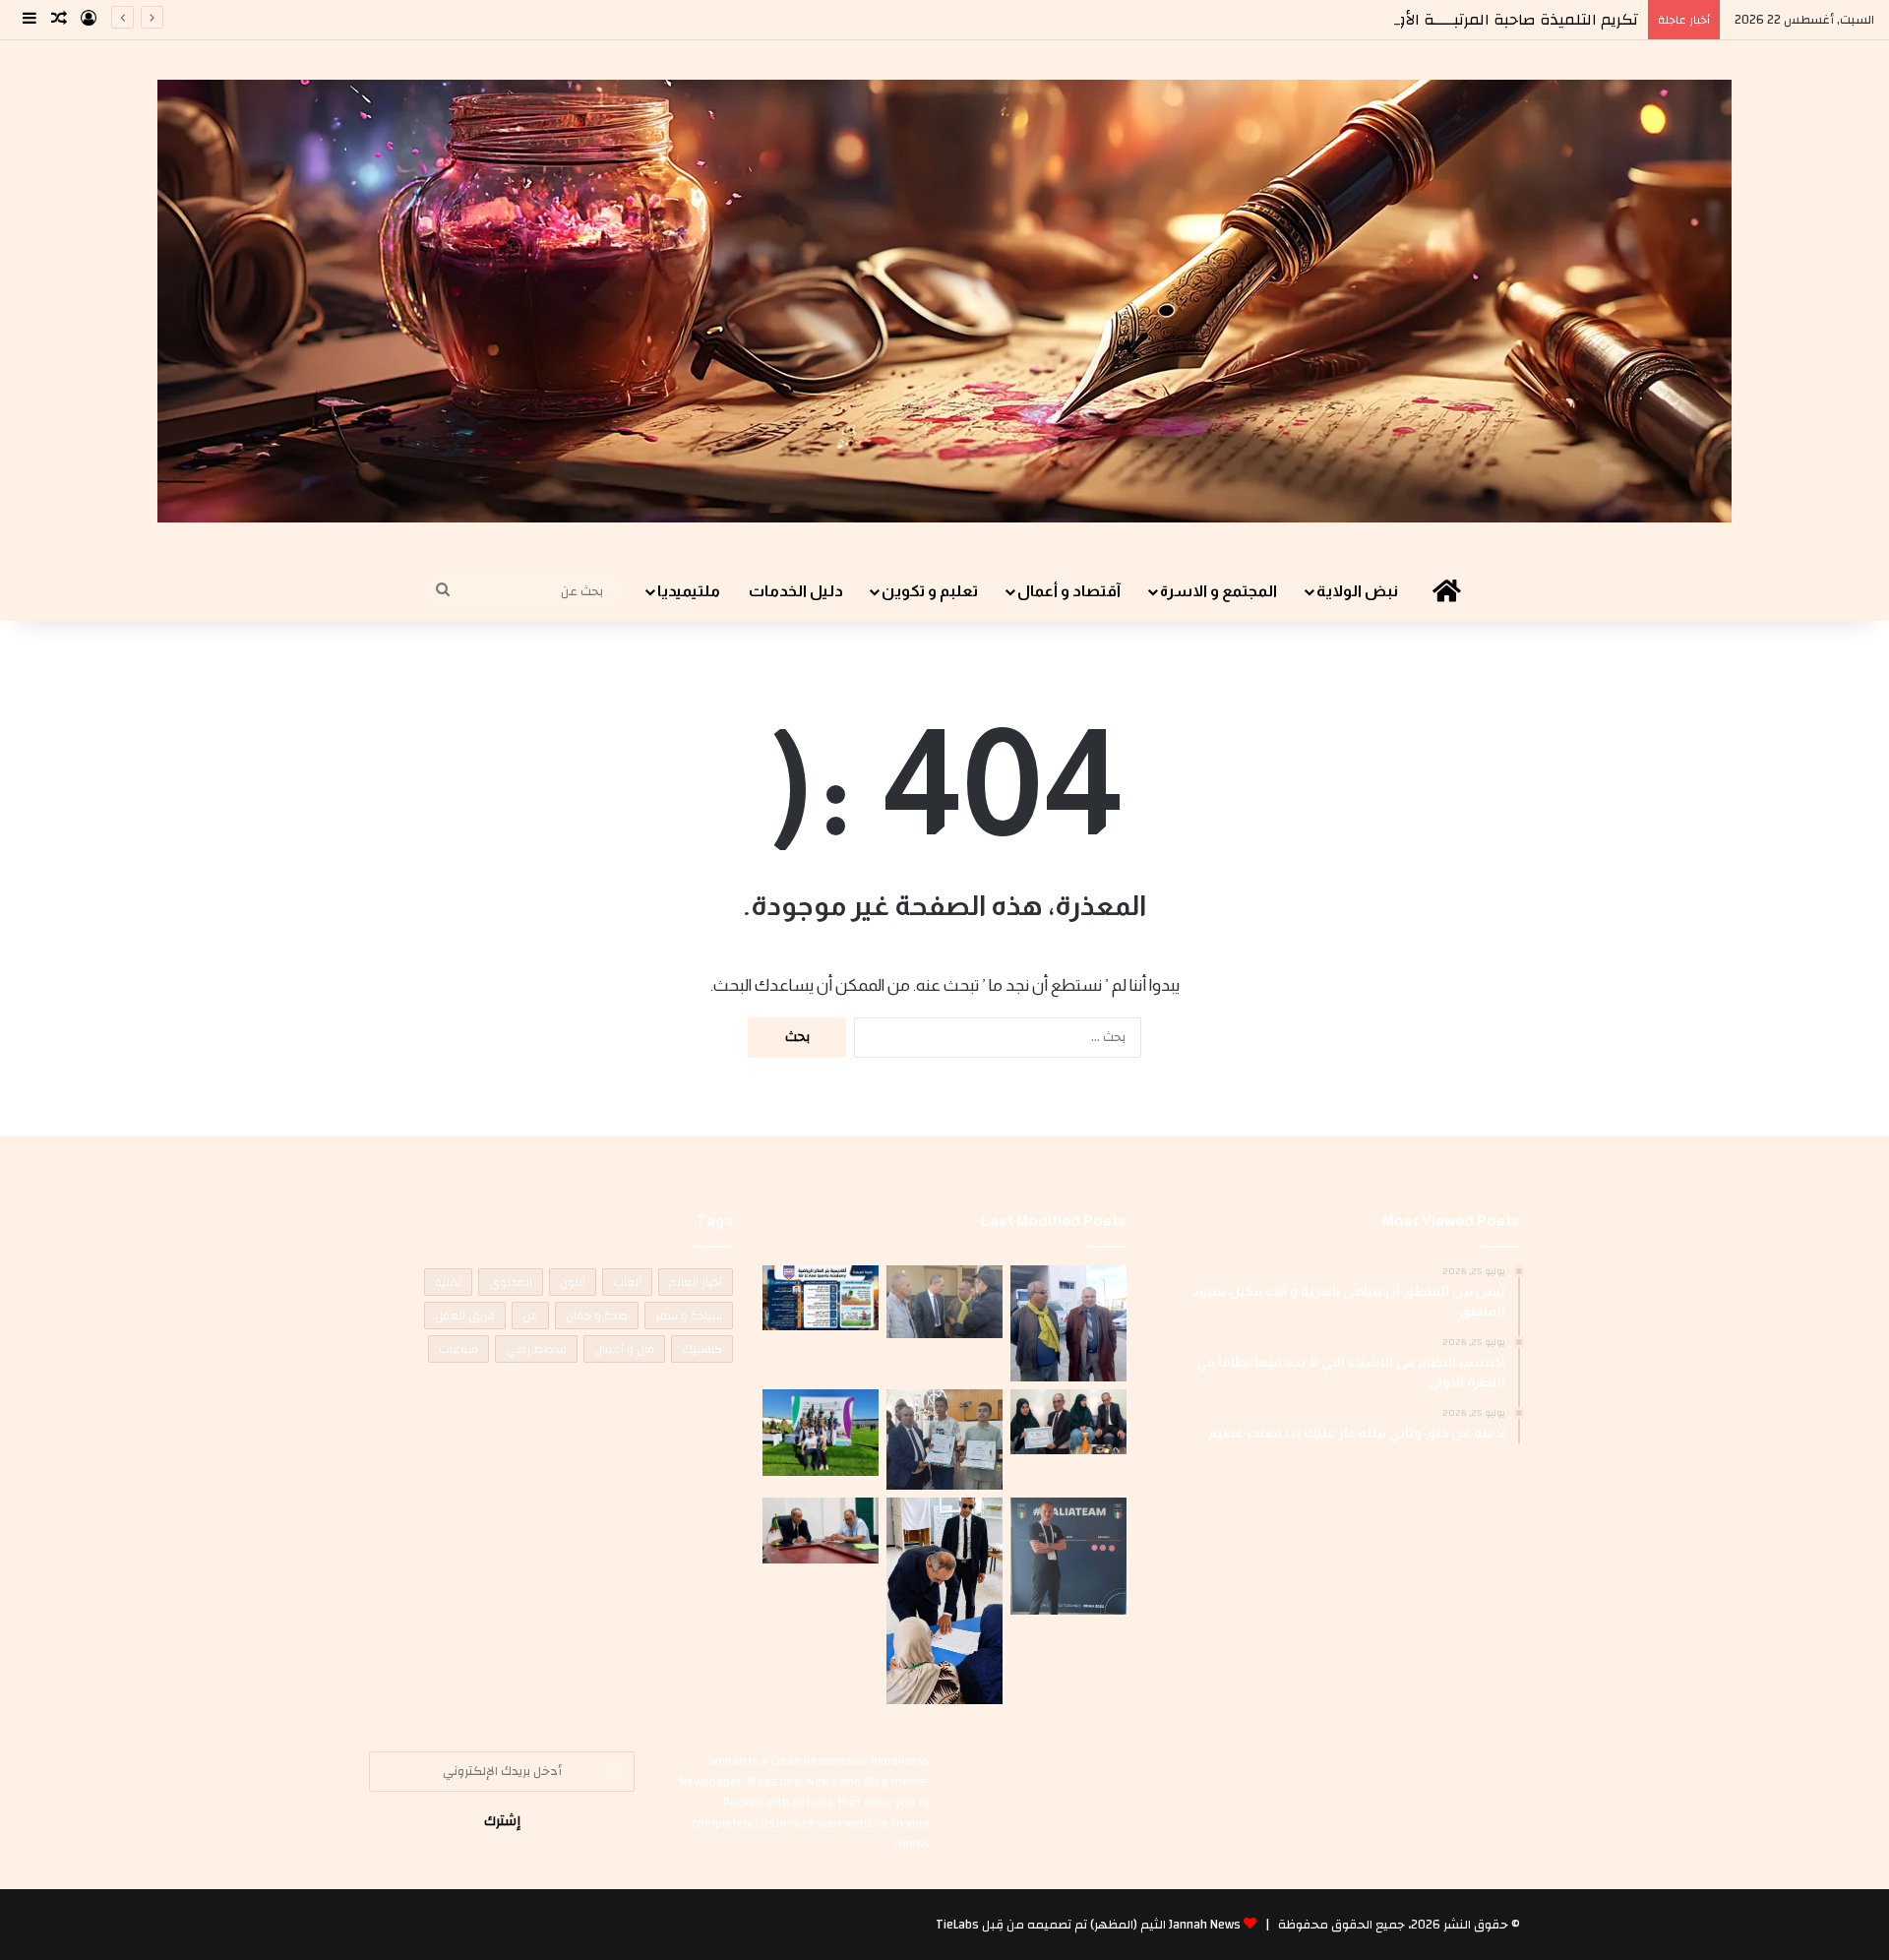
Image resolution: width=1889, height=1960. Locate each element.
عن (530, 1316)
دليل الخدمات (796, 591)
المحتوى (511, 1282)
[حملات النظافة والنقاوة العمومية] (944, 1302)
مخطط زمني (536, 1349)
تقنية (448, 1282)
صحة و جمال (597, 1316)
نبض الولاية (1357, 591)
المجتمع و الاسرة (1219, 591)
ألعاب (627, 1282)
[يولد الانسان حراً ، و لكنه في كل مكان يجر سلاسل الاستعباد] (944, 1439)
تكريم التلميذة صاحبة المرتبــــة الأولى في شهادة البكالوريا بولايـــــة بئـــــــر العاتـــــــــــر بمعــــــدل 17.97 (1269, 20)
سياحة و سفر (689, 1316)
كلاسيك (702, 1349)
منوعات (458, 1349)
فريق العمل (465, 1316)
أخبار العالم (696, 1282)
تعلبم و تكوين (930, 591)
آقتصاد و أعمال (1069, 591)
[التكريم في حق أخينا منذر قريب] (1068, 1556)
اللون (573, 1282)
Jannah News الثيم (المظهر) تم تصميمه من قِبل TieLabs (1088, 1925)
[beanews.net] (944, 301)
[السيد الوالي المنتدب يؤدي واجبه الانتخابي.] (944, 1601)
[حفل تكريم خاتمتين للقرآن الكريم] (1068, 1323)
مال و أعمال (624, 1349)
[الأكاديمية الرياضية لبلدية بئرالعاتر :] (821, 1298)
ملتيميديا (689, 591)
